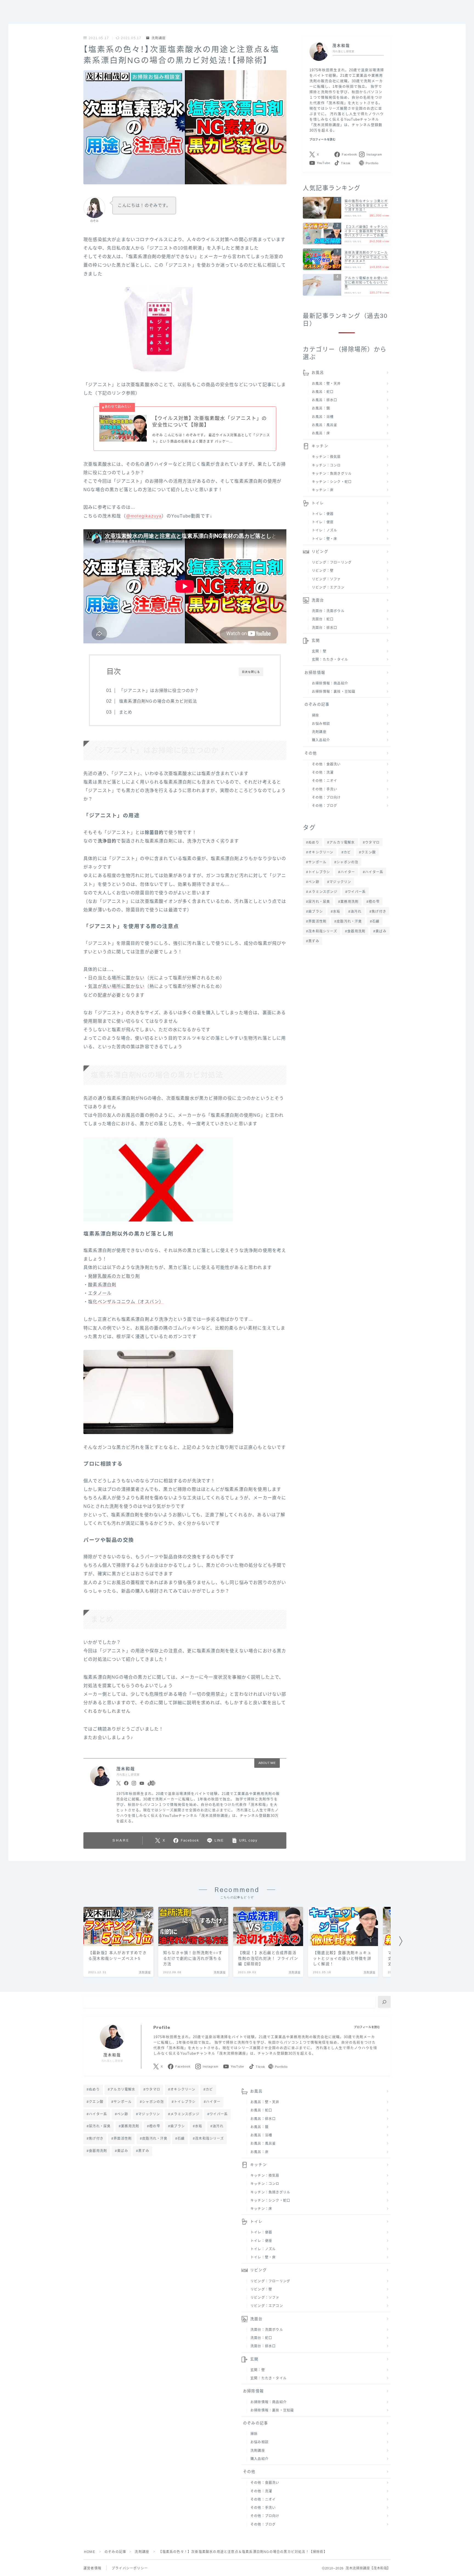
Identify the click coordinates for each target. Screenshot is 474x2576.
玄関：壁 (319, 651)
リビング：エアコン (328, 587)
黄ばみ (381, 931)
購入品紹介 (321, 740)
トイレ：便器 (323, 514)
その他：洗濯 (323, 773)
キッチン (320, 446)
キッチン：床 (323, 490)
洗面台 (318, 600)
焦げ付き (379, 912)
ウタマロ (372, 842)
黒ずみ (314, 941)
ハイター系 (374, 872)
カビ (347, 852)
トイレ (318, 503)
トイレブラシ (319, 872)
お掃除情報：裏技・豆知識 (334, 692)
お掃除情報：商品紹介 (330, 683)
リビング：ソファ (326, 579)
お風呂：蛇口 (323, 392)
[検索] (384, 2002)
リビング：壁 (323, 571)
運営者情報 (92, 2568)
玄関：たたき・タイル (330, 660)
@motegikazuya (144, 516)
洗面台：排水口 (325, 628)
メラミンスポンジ (323, 892)
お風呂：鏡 (321, 408)
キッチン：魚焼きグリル (332, 474)
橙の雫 (374, 902)
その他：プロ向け (326, 798)
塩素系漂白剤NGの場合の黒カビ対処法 (158, 701)
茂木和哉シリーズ (323, 931)
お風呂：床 (321, 433)
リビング (320, 552)
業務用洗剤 (349, 902)
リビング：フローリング (332, 562)
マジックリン (340, 882)
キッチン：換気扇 (326, 457)
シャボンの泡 (348, 862)
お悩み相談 (321, 724)
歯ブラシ (316, 912)
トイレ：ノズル (325, 530)
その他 (311, 753)
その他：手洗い (325, 789)
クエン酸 (369, 852)
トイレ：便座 (323, 522)
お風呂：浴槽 (323, 417)
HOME (90, 2552)
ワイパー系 (357, 892)
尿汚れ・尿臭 (319, 902)
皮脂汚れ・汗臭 (349, 921)
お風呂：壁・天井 (326, 384)
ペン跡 (314, 882)
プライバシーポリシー (130, 2568)
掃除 (315, 716)
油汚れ (356, 912)
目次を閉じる (251, 672)
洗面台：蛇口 (323, 619)
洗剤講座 (159, 38)
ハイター (348, 872)
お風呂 (318, 373)
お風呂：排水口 (325, 400)
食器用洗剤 (356, 931)
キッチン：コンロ (326, 465)
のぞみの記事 (317, 704)
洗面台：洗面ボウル (328, 611)
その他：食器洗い (326, 764)
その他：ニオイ (325, 781)
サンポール (317, 862)
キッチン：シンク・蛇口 (332, 482)
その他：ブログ (325, 806)
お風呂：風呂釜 (325, 425)
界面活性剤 (317, 921)
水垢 (337, 912)
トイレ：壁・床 (325, 539)
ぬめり (314, 842)
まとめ (126, 712)
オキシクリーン (321, 852)
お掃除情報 (315, 673)
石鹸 (376, 921)
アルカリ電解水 (342, 842)
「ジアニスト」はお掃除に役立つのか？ (159, 690)
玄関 (316, 641)
